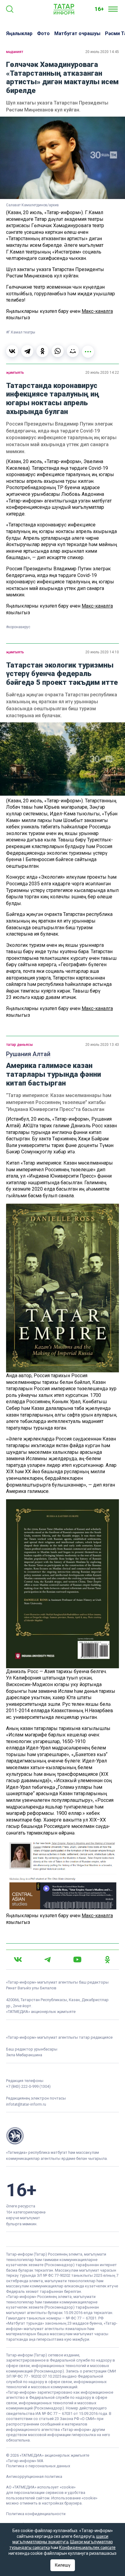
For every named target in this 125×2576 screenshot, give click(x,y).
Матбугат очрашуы (77, 33)
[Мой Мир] (73, 351)
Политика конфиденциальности (36, 2514)
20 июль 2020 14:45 (102, 52)
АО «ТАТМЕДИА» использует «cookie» (41, 2487)
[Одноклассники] (42, 351)
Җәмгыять (15, 373)
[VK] (18, 1959)
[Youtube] (77, 1959)
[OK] (107, 1960)
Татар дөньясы (19, 1045)
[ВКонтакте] (12, 351)
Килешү (63, 2565)
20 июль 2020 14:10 (102, 652)
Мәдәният (15, 52)
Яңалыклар (19, 33)
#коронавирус (18, 627)
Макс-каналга (97, 311)
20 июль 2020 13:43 (102, 1045)
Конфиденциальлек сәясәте (87, 2548)
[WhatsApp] (58, 351)
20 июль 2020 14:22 (102, 373)
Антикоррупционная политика (34, 2477)
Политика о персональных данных (38, 2466)
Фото (43, 33)
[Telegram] (27, 351)
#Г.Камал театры (21, 332)
